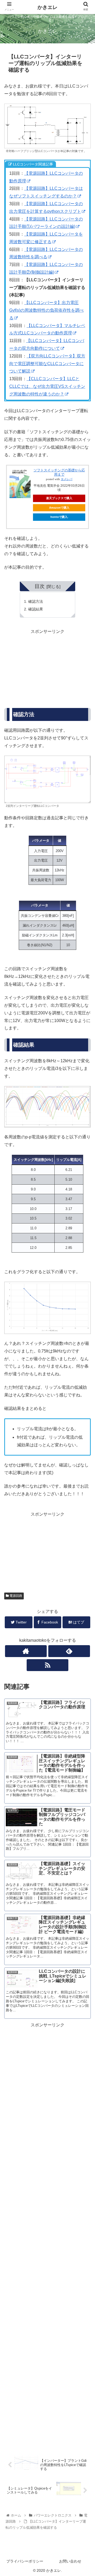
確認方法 (36, 601)
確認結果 (36, 609)
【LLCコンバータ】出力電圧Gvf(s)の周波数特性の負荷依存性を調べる (46, 310)
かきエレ (47, 7)
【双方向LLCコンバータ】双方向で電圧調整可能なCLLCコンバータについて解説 (47, 364)
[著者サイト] (26, 1651)
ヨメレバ (66, 479)
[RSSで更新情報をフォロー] (47, 1665)
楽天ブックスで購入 (59, 498)
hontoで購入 (59, 517)
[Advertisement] (47, 669)
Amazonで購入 (59, 508)
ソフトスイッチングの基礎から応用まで (59, 472)
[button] (85, 1276)
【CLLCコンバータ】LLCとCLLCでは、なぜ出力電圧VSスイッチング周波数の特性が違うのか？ (47, 386)
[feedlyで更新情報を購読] (69, 1651)
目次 (40, 586)
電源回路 (15, 1596)
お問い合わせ (70, 2561)
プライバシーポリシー (25, 2561)
